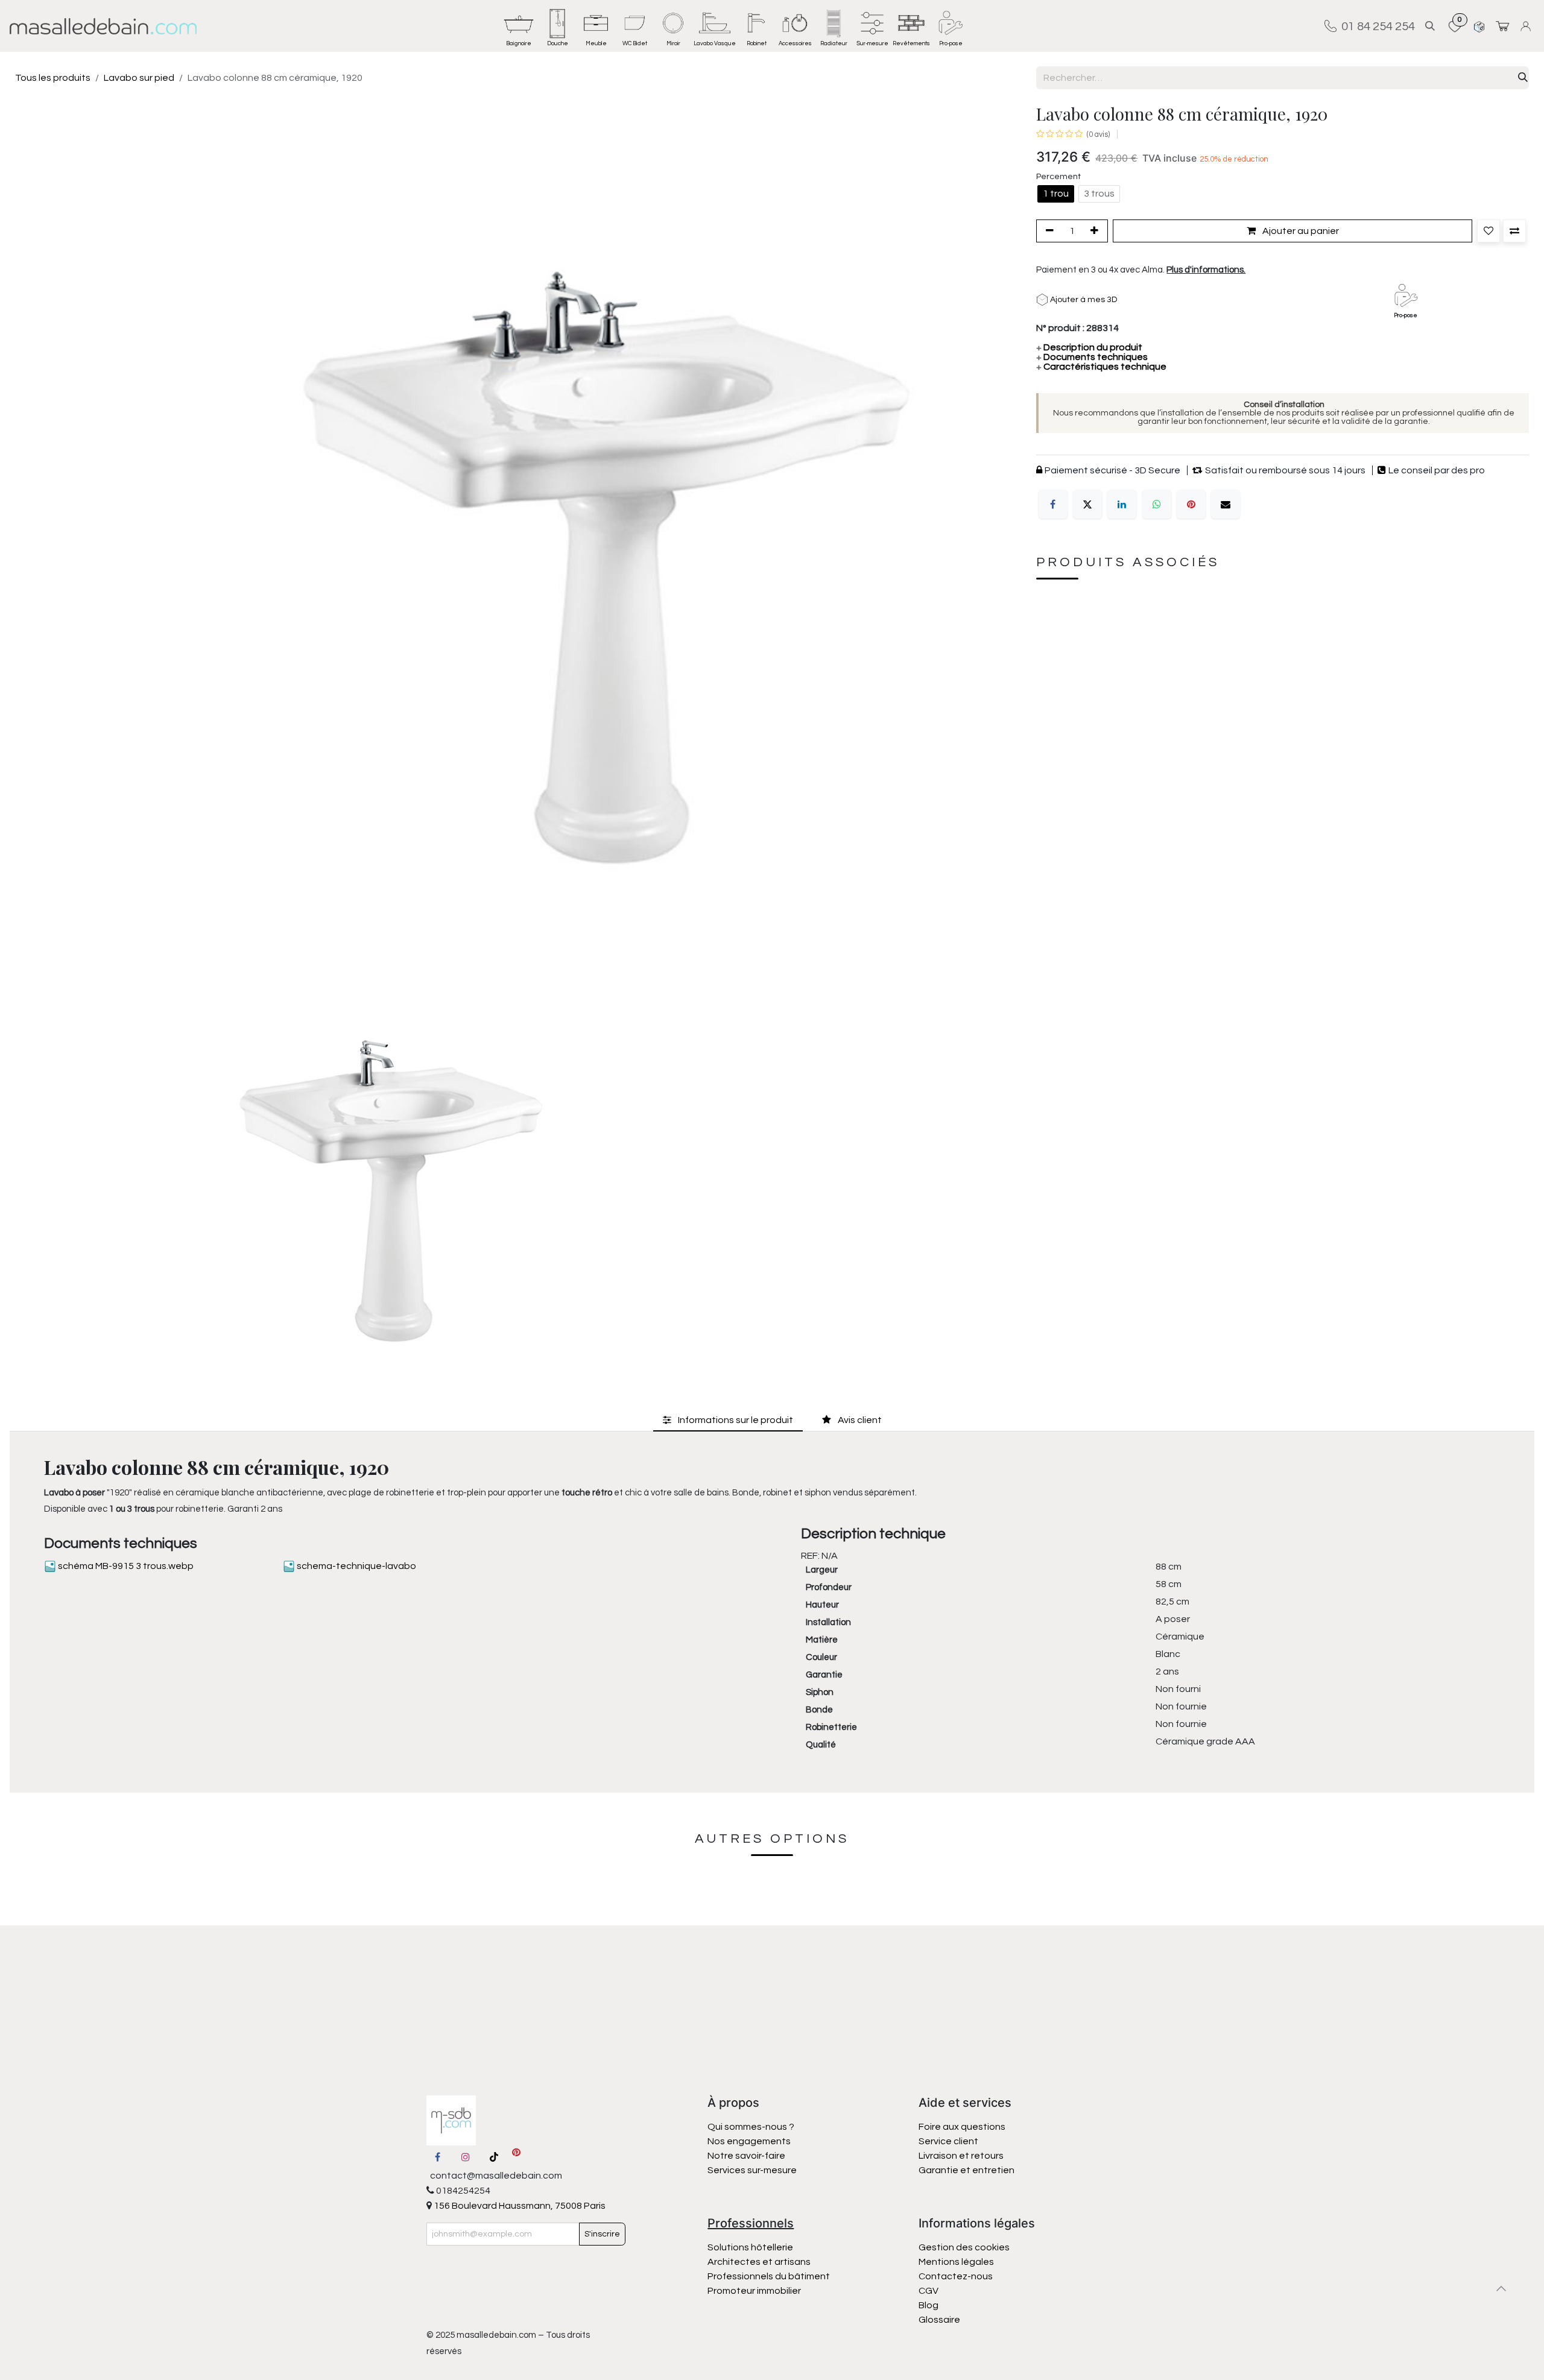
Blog (929, 2305)
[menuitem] (519, 26)
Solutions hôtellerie (750, 2247)
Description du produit (1089, 348)
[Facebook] (1053, 505)
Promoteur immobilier (754, 2291)
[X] (1087, 505)
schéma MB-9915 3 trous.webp (125, 1566)
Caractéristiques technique (1101, 367)
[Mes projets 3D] (1479, 26)
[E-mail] (1226, 505)
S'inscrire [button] (602, 2234)
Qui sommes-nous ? (751, 2127)
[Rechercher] (1523, 78)
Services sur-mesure (752, 2170)
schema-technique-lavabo (356, 1566)
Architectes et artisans (759, 2262)
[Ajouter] (1096, 231)
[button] (1430, 26)
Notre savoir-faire (746, 2156)
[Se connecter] (1527, 26)
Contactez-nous (957, 2276)
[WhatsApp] (1157, 505)
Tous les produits (53, 78)
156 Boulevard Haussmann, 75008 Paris (519, 2206)
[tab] (728, 1420)
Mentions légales (956, 2262)
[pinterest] (516, 2157)
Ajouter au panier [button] (1300, 231)
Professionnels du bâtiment (769, 2276)
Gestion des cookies (964, 2247)
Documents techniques (1092, 358)
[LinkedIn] (1122, 505)
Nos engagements (750, 2141)
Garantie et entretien (967, 2170)
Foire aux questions (962, 2127)
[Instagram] (466, 2157)
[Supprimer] (1048, 231)
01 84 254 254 (1376, 26)
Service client (948, 2141)
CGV (929, 2291)
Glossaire (939, 2320)
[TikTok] (494, 2157)
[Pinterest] (1191, 505)
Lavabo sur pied (139, 78)
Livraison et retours (961, 2156)
